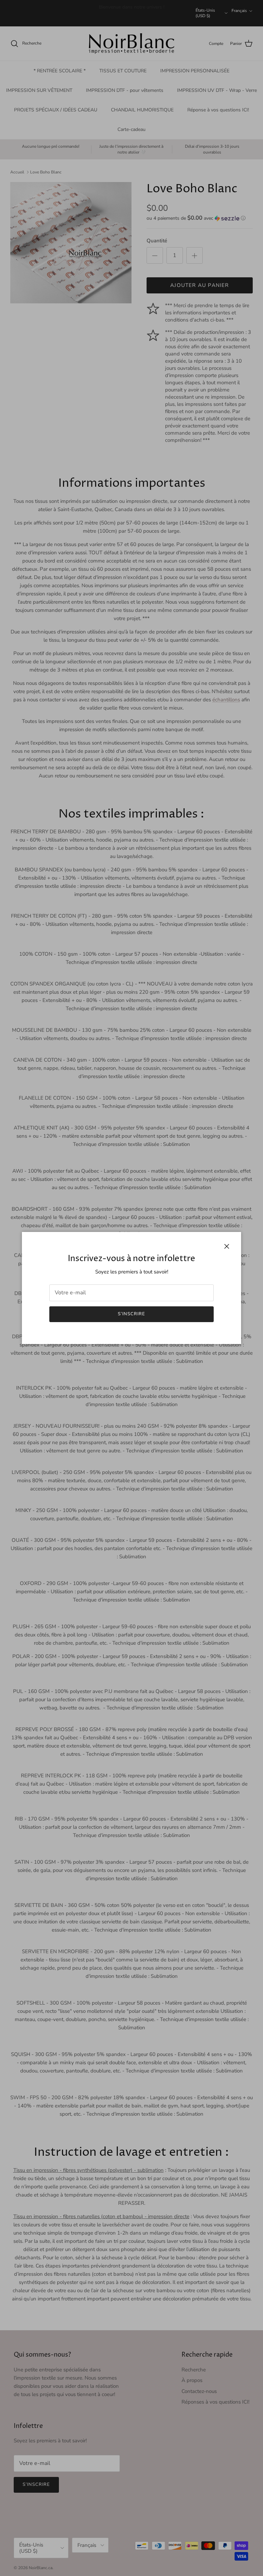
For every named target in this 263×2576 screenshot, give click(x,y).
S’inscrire (131, 1314)
